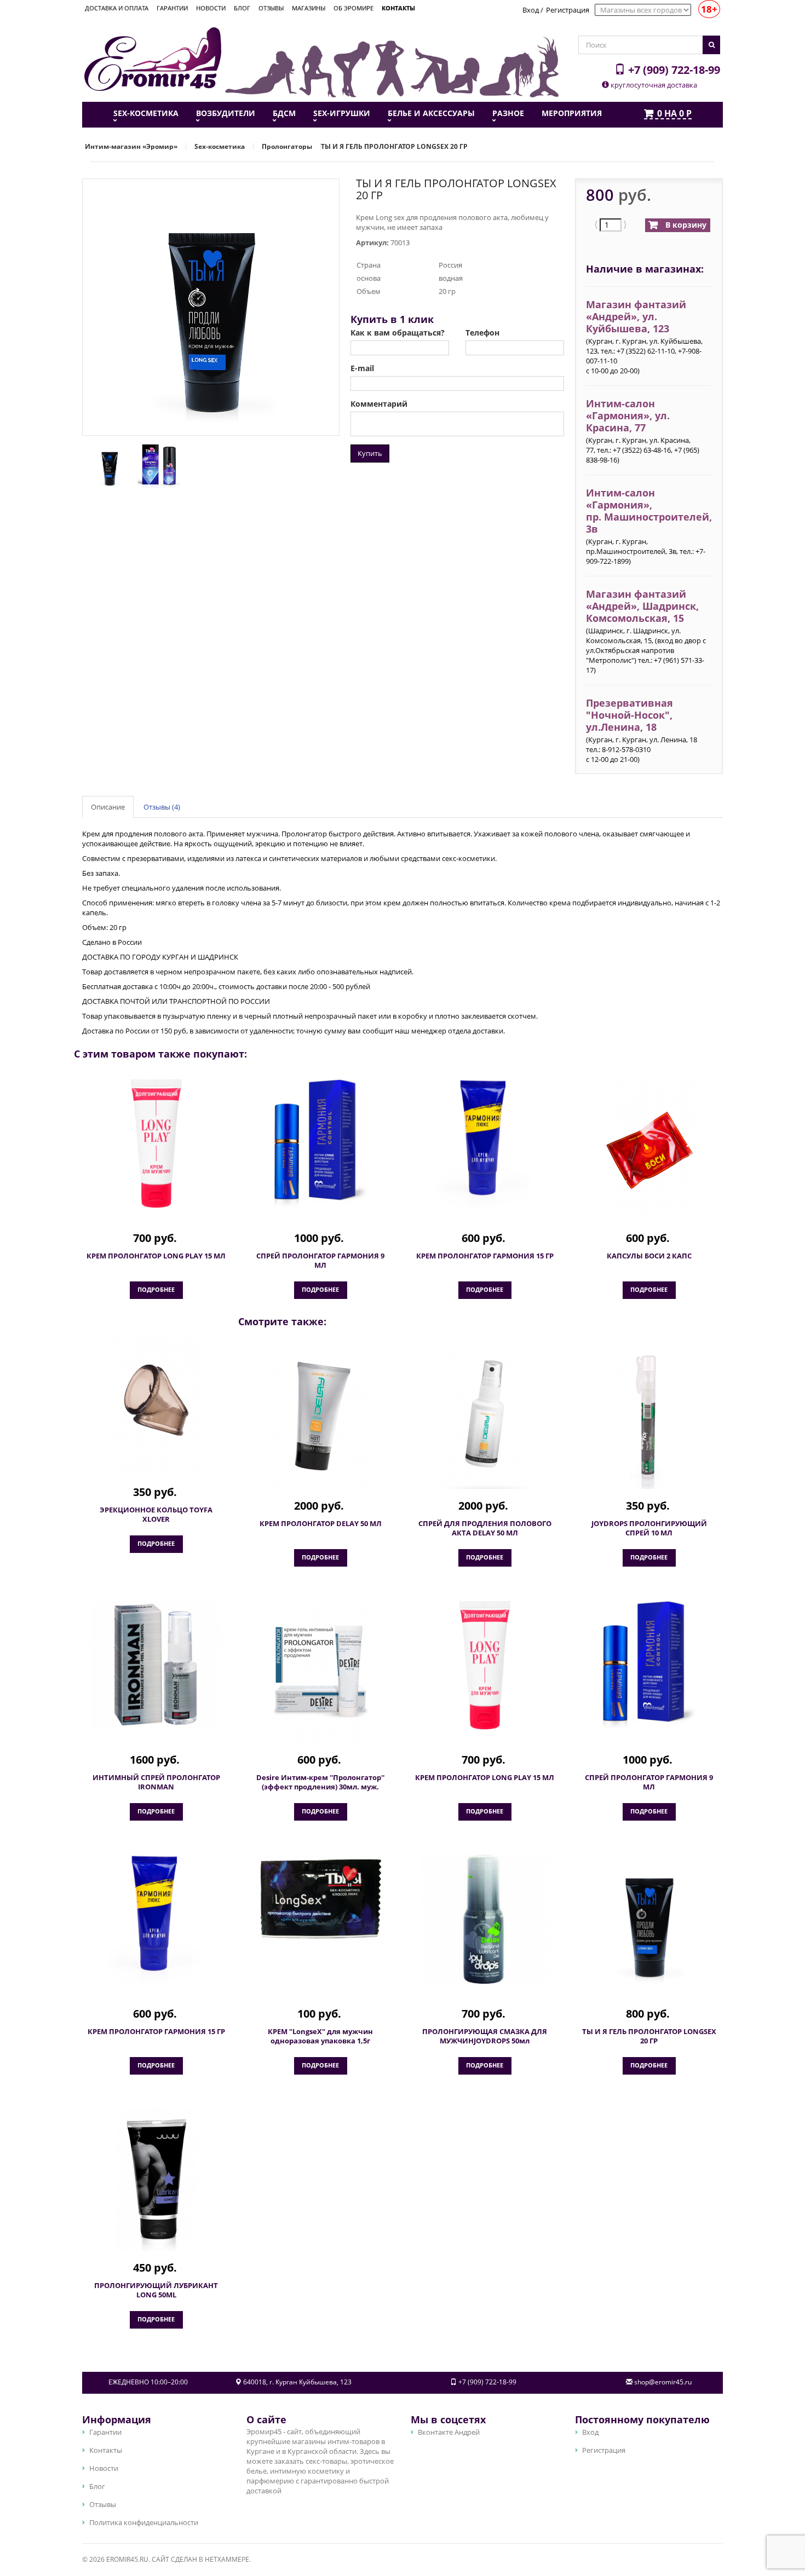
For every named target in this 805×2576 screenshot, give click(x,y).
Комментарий (379, 404)
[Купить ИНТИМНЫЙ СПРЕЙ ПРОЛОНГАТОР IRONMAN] (156, 1665)
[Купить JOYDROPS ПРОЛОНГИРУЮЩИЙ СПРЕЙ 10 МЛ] (649, 1418)
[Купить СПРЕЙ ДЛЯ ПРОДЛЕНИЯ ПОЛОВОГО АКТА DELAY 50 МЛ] (485, 1418)
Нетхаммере (227, 2559)
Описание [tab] (108, 807)
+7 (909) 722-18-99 (673, 70)
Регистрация (568, 10)
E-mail (362, 368)
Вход (531, 10)
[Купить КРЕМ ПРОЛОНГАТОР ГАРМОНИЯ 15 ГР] (485, 1143)
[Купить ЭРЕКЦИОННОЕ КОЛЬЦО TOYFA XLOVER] (156, 1404)
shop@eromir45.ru (663, 2382)
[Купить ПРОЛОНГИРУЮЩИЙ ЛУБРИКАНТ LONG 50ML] (156, 2180)
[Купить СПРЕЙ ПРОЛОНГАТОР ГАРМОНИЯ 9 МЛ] (320, 1143)
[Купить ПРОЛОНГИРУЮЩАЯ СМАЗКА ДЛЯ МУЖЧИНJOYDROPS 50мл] (485, 1919)
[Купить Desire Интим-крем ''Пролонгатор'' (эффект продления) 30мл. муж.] (320, 1672)
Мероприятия (572, 113)
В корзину (685, 225)
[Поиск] (711, 45)
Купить (370, 453)
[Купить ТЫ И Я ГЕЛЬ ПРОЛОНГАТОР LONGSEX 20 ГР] (649, 1919)
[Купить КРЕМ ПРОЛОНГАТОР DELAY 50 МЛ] (320, 1418)
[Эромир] (153, 58)
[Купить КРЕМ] (320, 1899)
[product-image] (107, 465)
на (674, 114)
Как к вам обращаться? (398, 333)
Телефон (482, 333)
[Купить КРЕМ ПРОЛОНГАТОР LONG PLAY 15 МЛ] (156, 1143)
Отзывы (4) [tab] (162, 807)
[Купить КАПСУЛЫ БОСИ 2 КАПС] (649, 1150)
